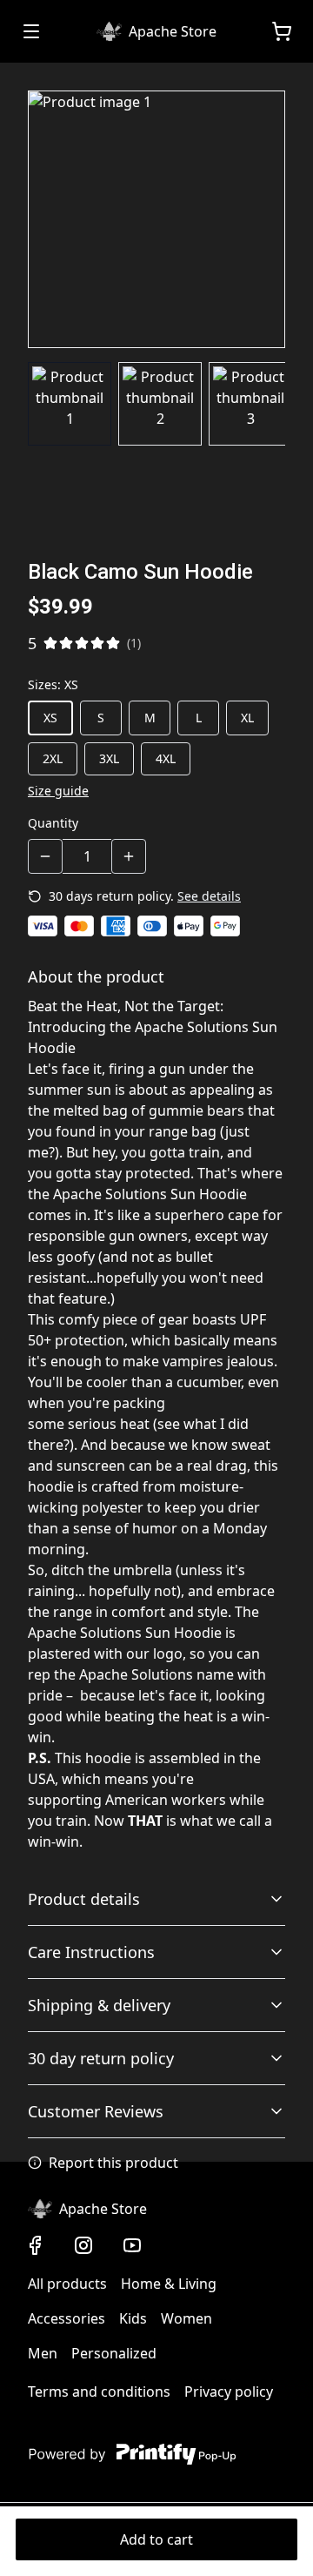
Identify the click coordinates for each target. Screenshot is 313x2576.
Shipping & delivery (99, 2005)
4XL (166, 758)
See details (209, 896)
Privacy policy (229, 2392)
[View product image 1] (70, 404)
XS (50, 718)
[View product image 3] (250, 404)
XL (247, 718)
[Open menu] (31, 31)
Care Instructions (91, 1952)
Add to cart (156, 2539)
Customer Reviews (96, 2111)
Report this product (113, 2163)
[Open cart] (282, 31)
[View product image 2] (160, 404)
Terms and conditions (99, 2392)
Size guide (58, 791)
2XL (53, 758)
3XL (109, 758)
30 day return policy (101, 2058)
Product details (84, 1899)
